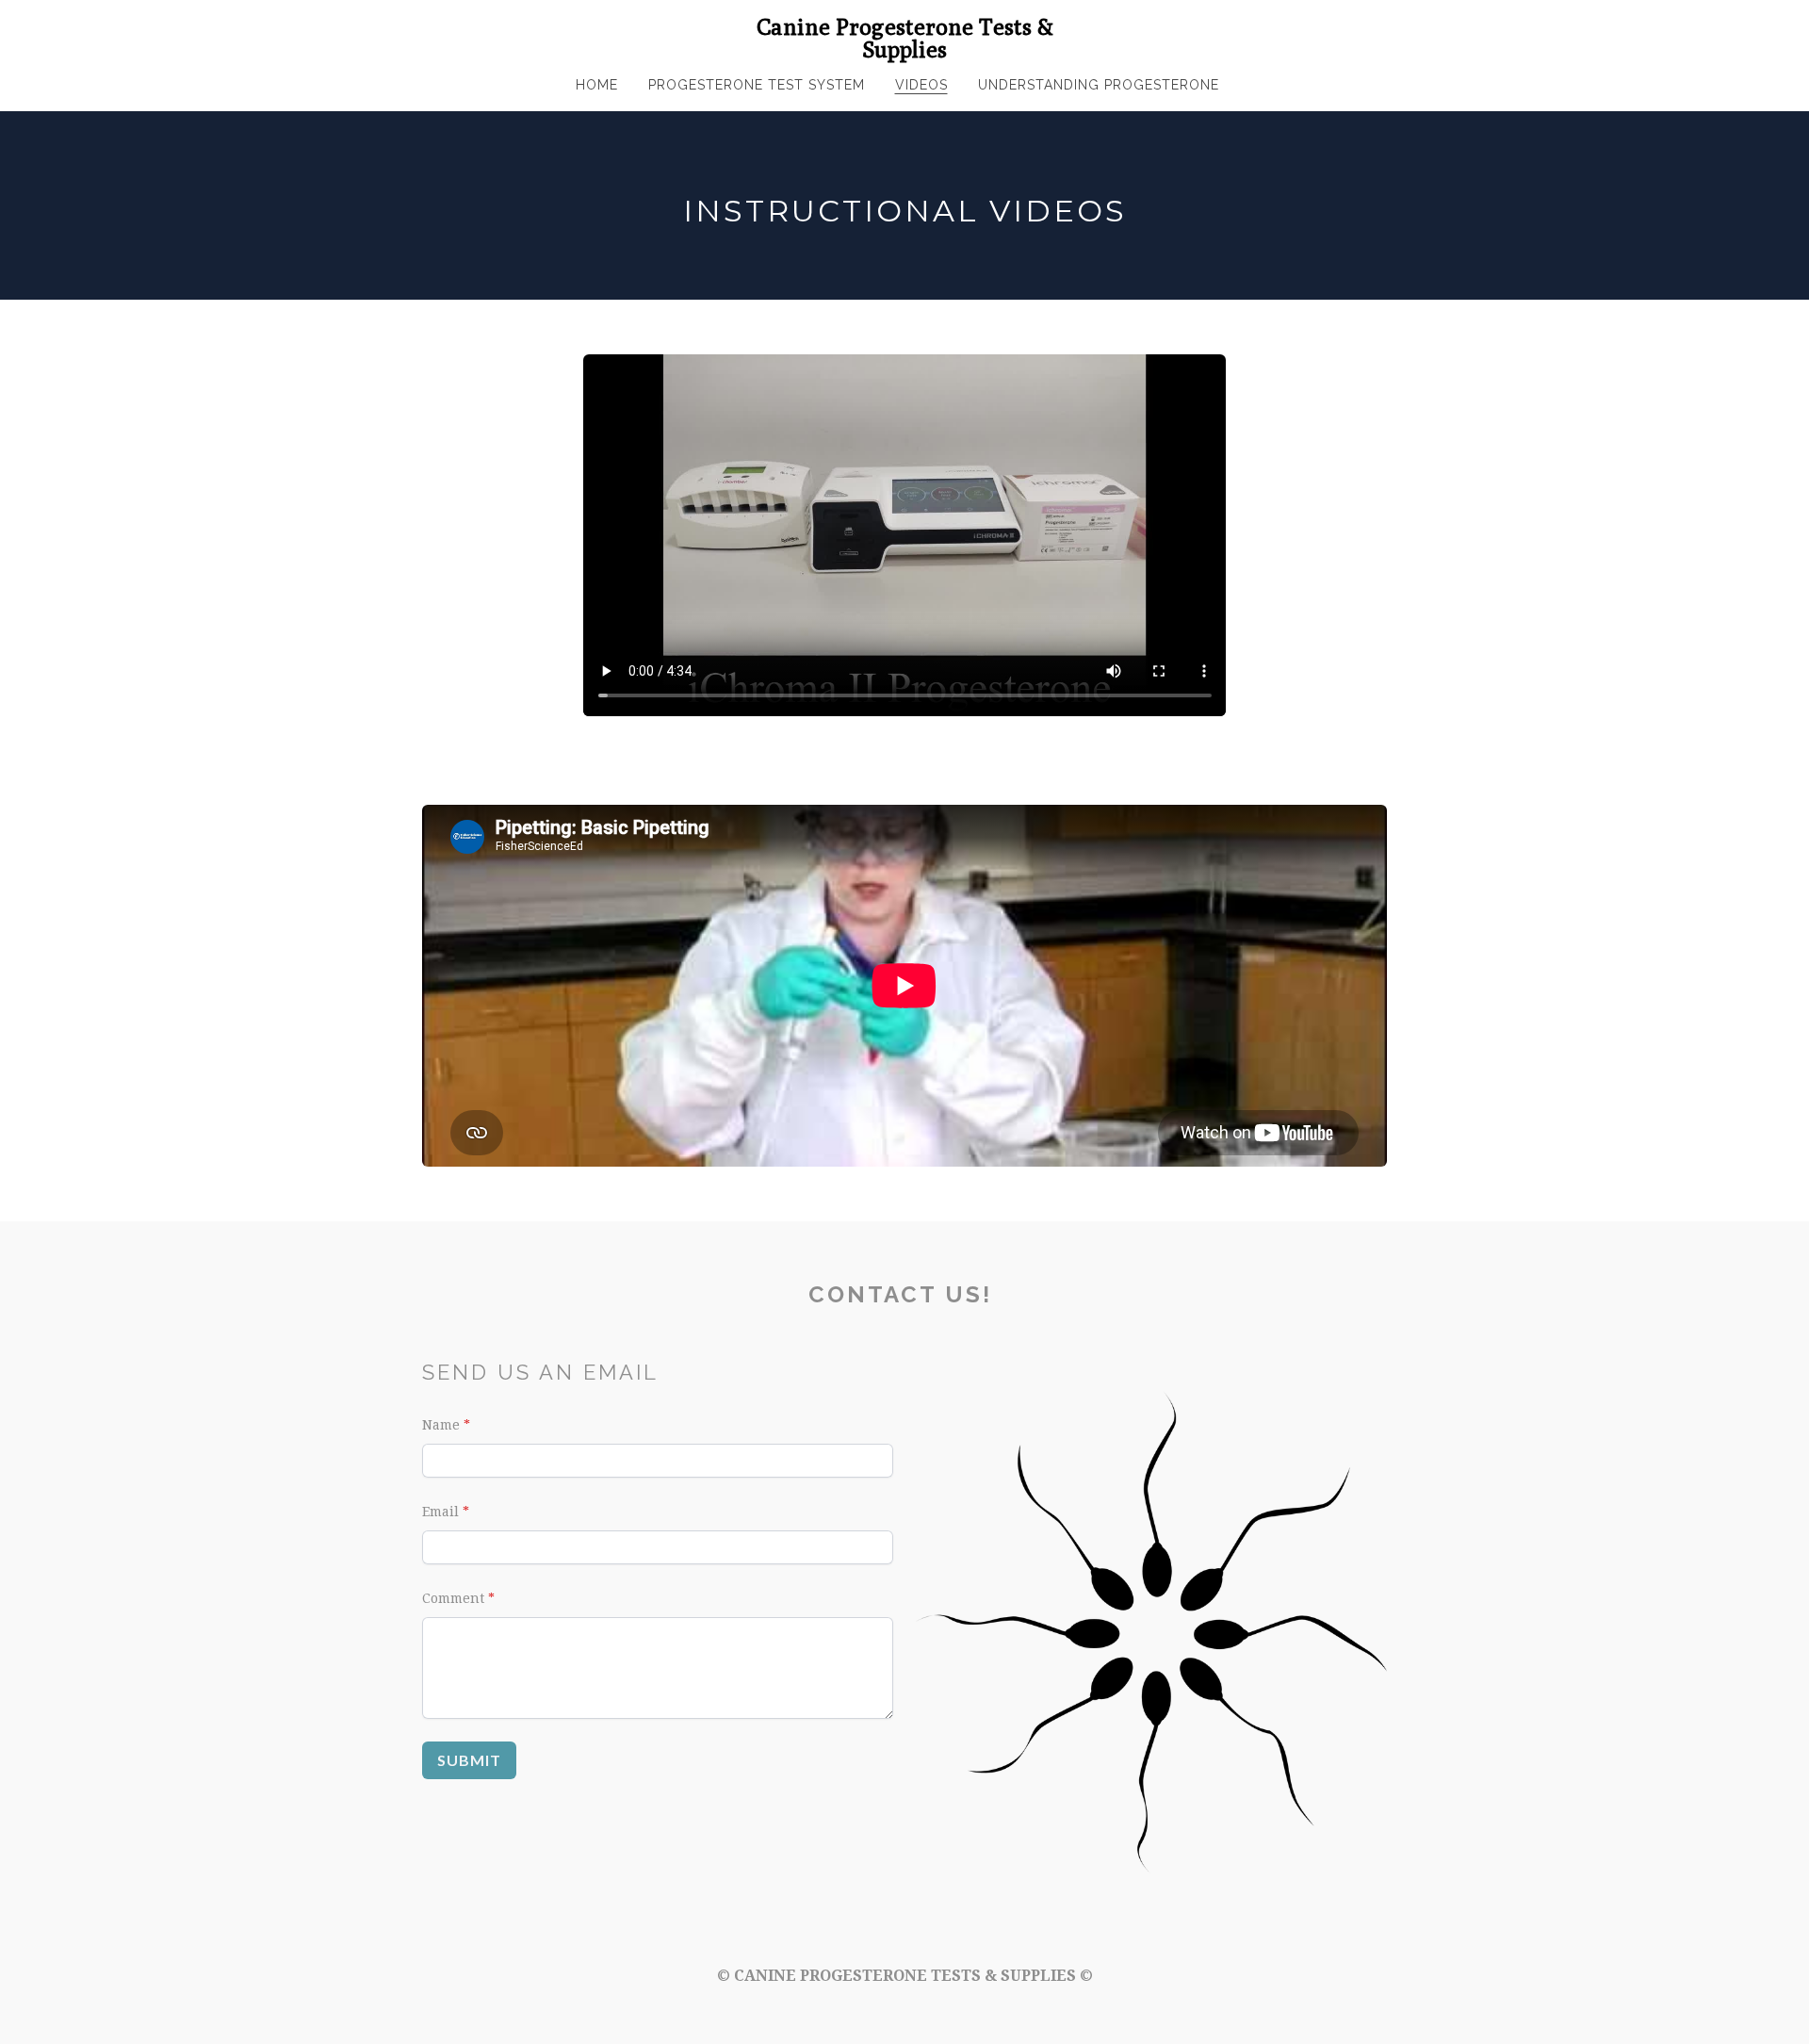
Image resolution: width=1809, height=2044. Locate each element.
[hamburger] (339, 30)
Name (441, 1425)
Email (440, 1512)
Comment (453, 1598)
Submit (469, 1760)
